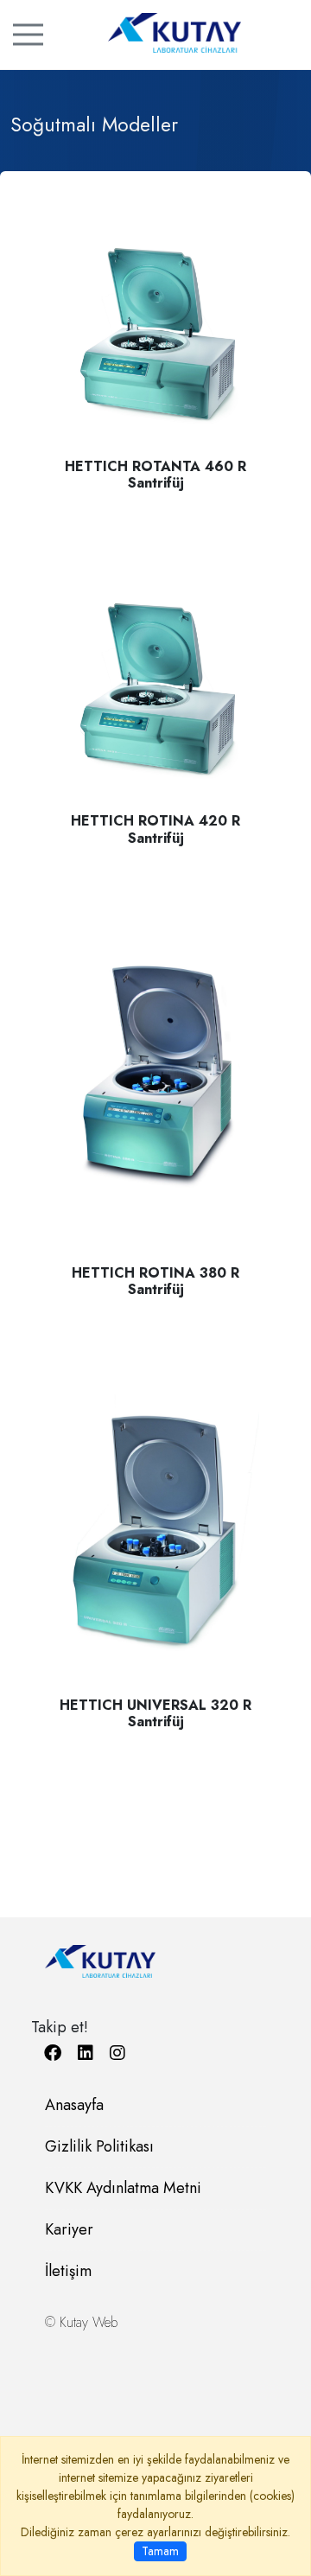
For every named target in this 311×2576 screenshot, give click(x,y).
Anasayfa (74, 2105)
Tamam (160, 2551)
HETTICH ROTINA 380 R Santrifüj (155, 1281)
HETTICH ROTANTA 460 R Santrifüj (155, 475)
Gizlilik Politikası (99, 2146)
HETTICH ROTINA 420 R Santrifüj (155, 829)
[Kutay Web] (155, 33)
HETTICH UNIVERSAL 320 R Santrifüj (155, 1713)
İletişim (68, 2271)
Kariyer (69, 2229)
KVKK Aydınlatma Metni (123, 2188)
